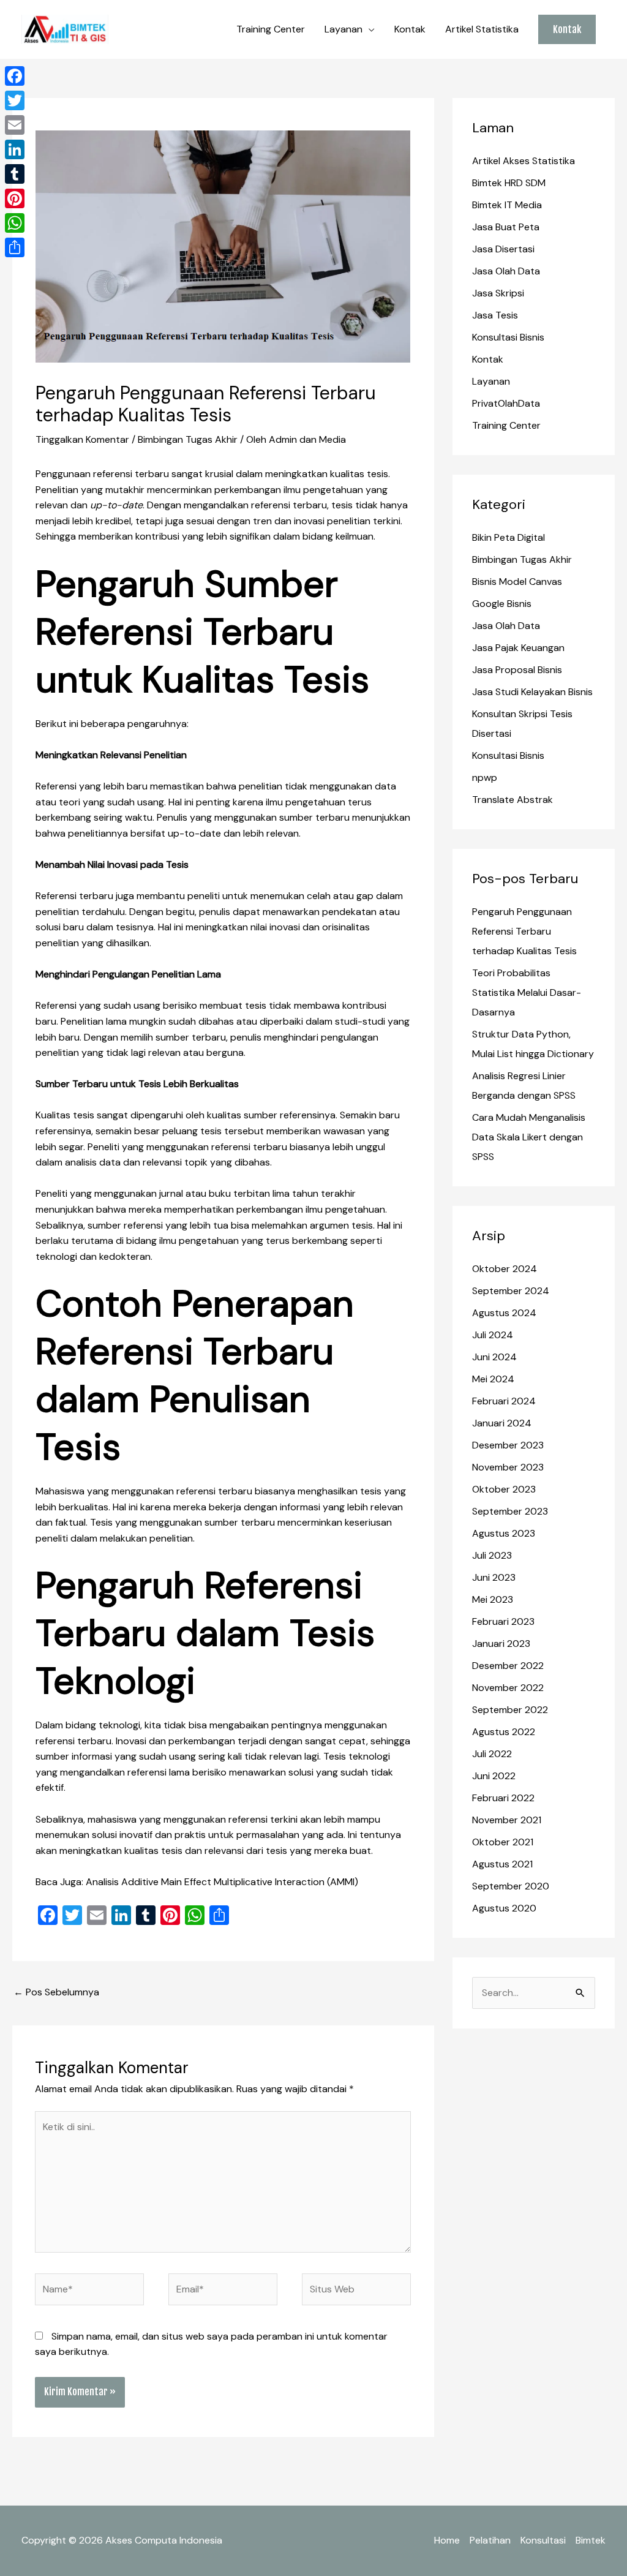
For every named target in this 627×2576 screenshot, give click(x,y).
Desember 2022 (508, 1666)
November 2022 (508, 1688)
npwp (485, 778)
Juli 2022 (492, 1754)
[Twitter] (15, 100)
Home (447, 2540)
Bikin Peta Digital (509, 537)
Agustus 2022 (504, 1732)
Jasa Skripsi (498, 293)
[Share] (15, 247)
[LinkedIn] (15, 149)
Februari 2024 (504, 1401)
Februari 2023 (503, 1621)
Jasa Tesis (495, 315)
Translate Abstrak (512, 800)
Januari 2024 (502, 1423)
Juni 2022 (494, 1776)
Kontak (410, 29)
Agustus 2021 (502, 1864)
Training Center (271, 29)
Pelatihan (490, 2540)
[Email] (15, 125)
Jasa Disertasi (503, 249)
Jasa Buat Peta (506, 227)
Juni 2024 (494, 1357)
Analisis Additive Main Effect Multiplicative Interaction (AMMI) (222, 1882)
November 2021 (507, 1820)
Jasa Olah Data (506, 271)
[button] (567, 29)
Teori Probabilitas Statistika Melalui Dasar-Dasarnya (527, 992)
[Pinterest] (15, 198)
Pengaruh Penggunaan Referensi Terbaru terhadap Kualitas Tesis (524, 931)
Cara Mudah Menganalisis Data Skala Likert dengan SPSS (529, 1137)
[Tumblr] (15, 174)
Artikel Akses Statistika (524, 161)
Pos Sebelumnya (56, 1992)
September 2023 (510, 1511)
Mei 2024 (493, 1379)
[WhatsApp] (15, 223)
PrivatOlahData (506, 403)
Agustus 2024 (504, 1313)
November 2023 (508, 1467)
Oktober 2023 (504, 1489)
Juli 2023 (492, 1555)
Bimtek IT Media (507, 205)
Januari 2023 (501, 1644)
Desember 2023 (508, 1445)
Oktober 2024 (505, 1269)
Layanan (344, 29)
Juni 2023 (494, 1577)
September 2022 (510, 1710)
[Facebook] (15, 76)
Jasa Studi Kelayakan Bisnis (532, 692)
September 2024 (511, 1291)
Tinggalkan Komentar (82, 439)
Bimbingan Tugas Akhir (188, 439)
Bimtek (591, 2540)
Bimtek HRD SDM (509, 183)
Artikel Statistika (482, 29)
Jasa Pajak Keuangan (518, 648)
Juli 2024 (493, 1335)
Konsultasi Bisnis (508, 337)
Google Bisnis (502, 604)
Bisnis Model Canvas (517, 582)
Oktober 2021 (503, 1842)
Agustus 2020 (504, 1908)
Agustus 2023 (504, 1533)
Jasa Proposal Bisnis (517, 670)
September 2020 (511, 1886)
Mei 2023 (493, 1599)
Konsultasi (543, 2540)
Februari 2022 (503, 1798)
